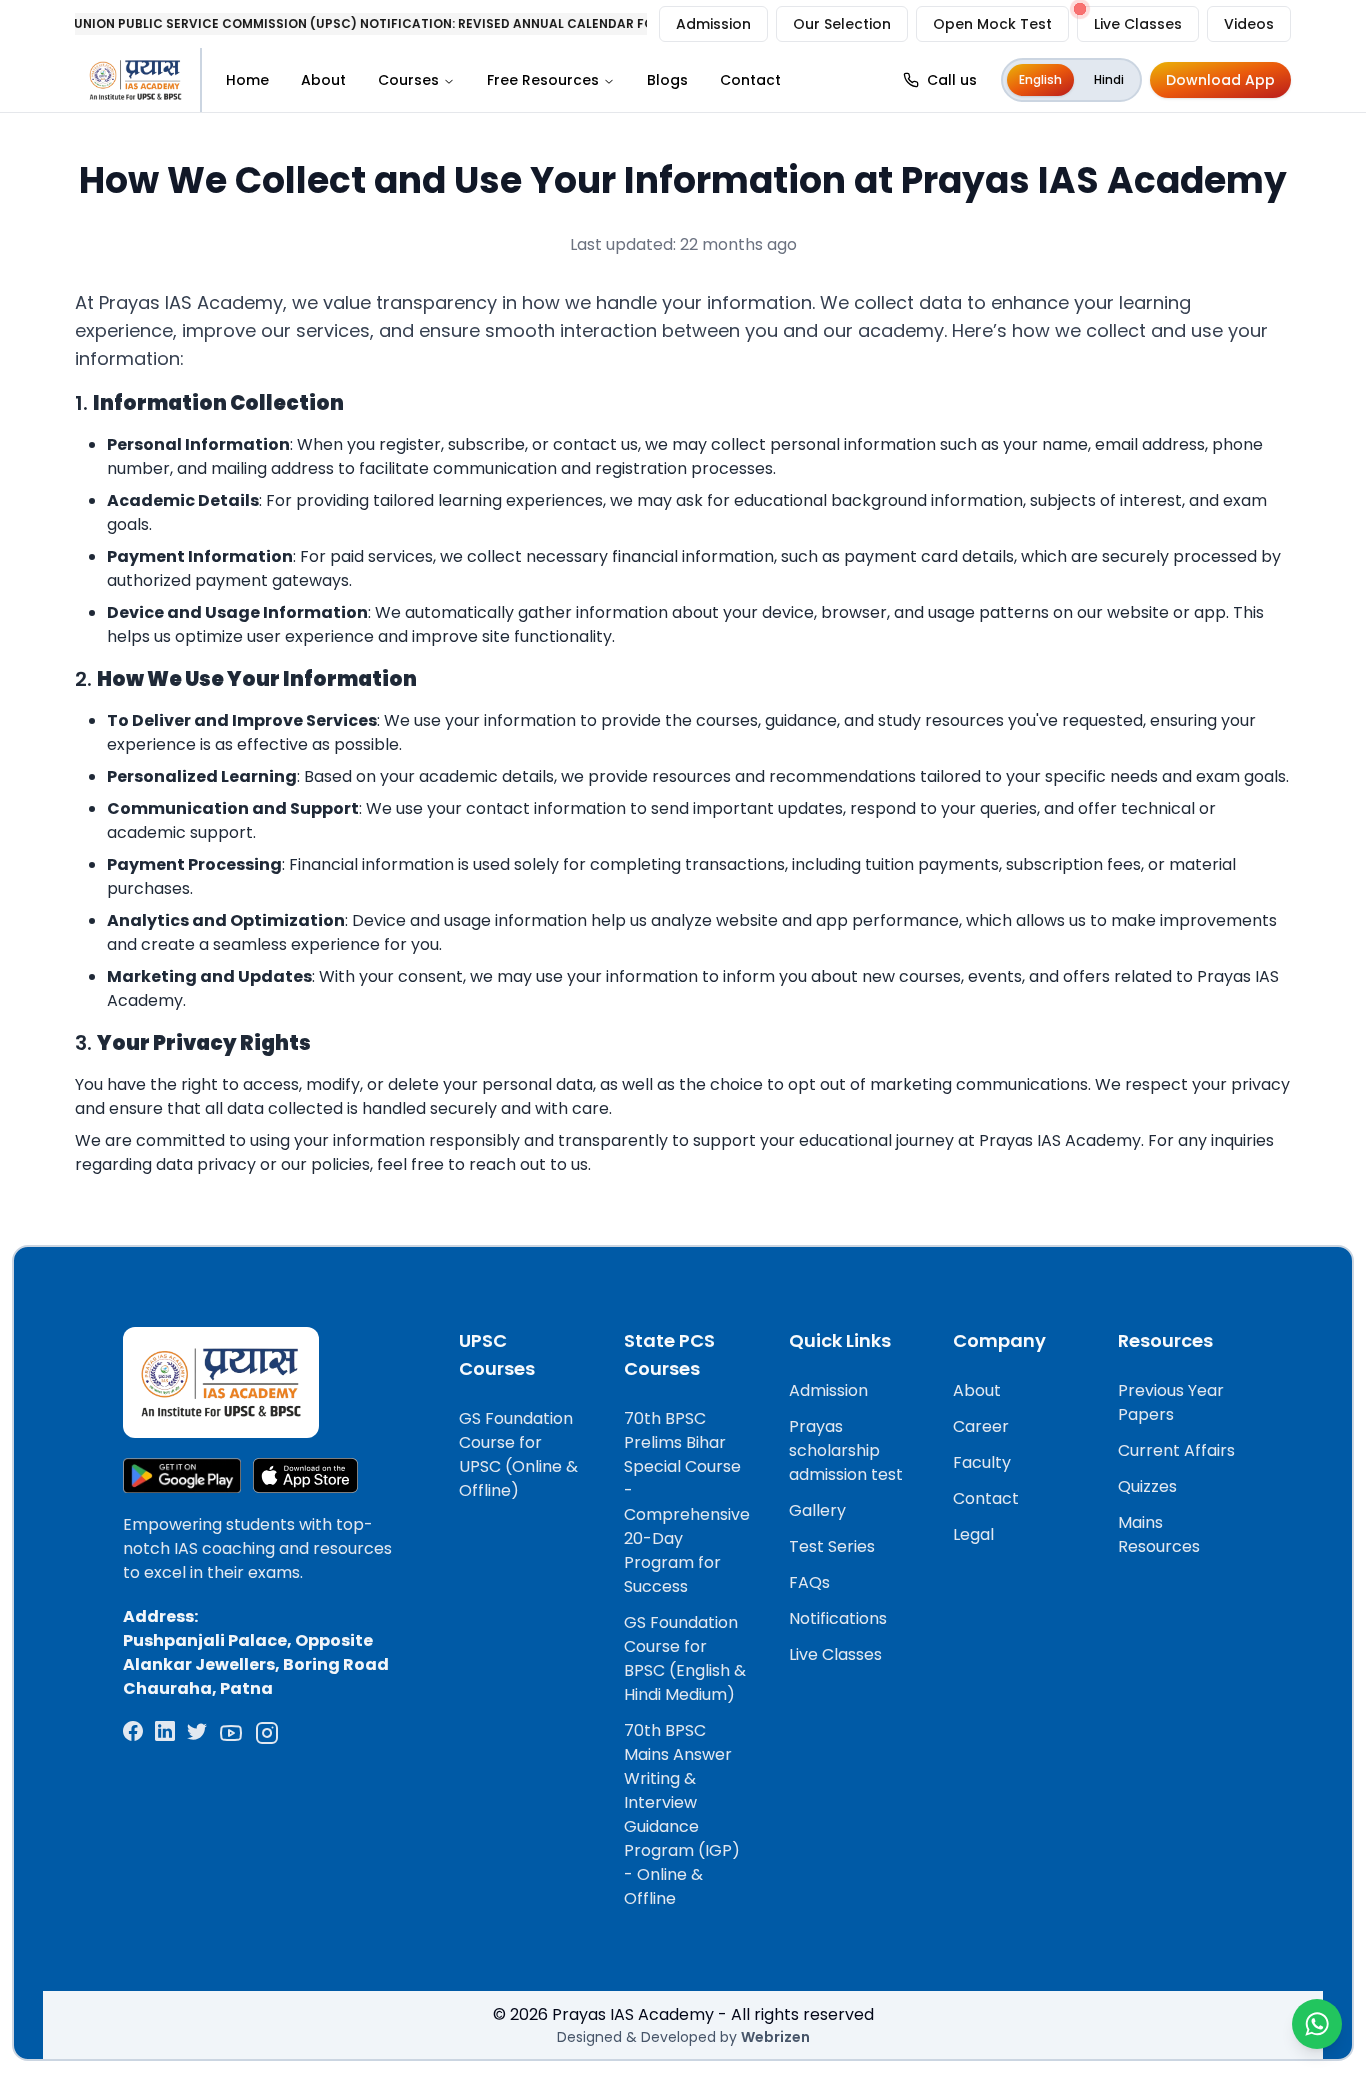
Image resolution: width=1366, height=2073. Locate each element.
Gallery (817, 1510)
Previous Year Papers (1171, 1402)
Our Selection (842, 24)
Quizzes (1147, 1486)
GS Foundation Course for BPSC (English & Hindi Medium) (685, 1658)
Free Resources (543, 80)
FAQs (809, 1582)
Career (981, 1426)
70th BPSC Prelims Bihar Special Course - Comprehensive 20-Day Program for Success (687, 1502)
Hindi (1109, 79)
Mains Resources (1159, 1534)
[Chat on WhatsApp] (1317, 2024)
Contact (750, 80)
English (1040, 79)
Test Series (832, 1546)
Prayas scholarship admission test (846, 1450)
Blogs (667, 80)
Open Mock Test (992, 24)
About (323, 80)
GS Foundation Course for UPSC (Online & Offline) (518, 1454)
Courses (408, 80)
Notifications (838, 1618)
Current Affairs (1176, 1450)
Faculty (982, 1462)
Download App (1220, 80)
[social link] (133, 1733)
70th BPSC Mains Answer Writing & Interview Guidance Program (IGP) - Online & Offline (682, 1814)
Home (247, 80)
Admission (713, 24)
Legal (973, 1534)
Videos (1249, 24)
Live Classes (1138, 24)
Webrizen (775, 2037)
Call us (952, 80)
